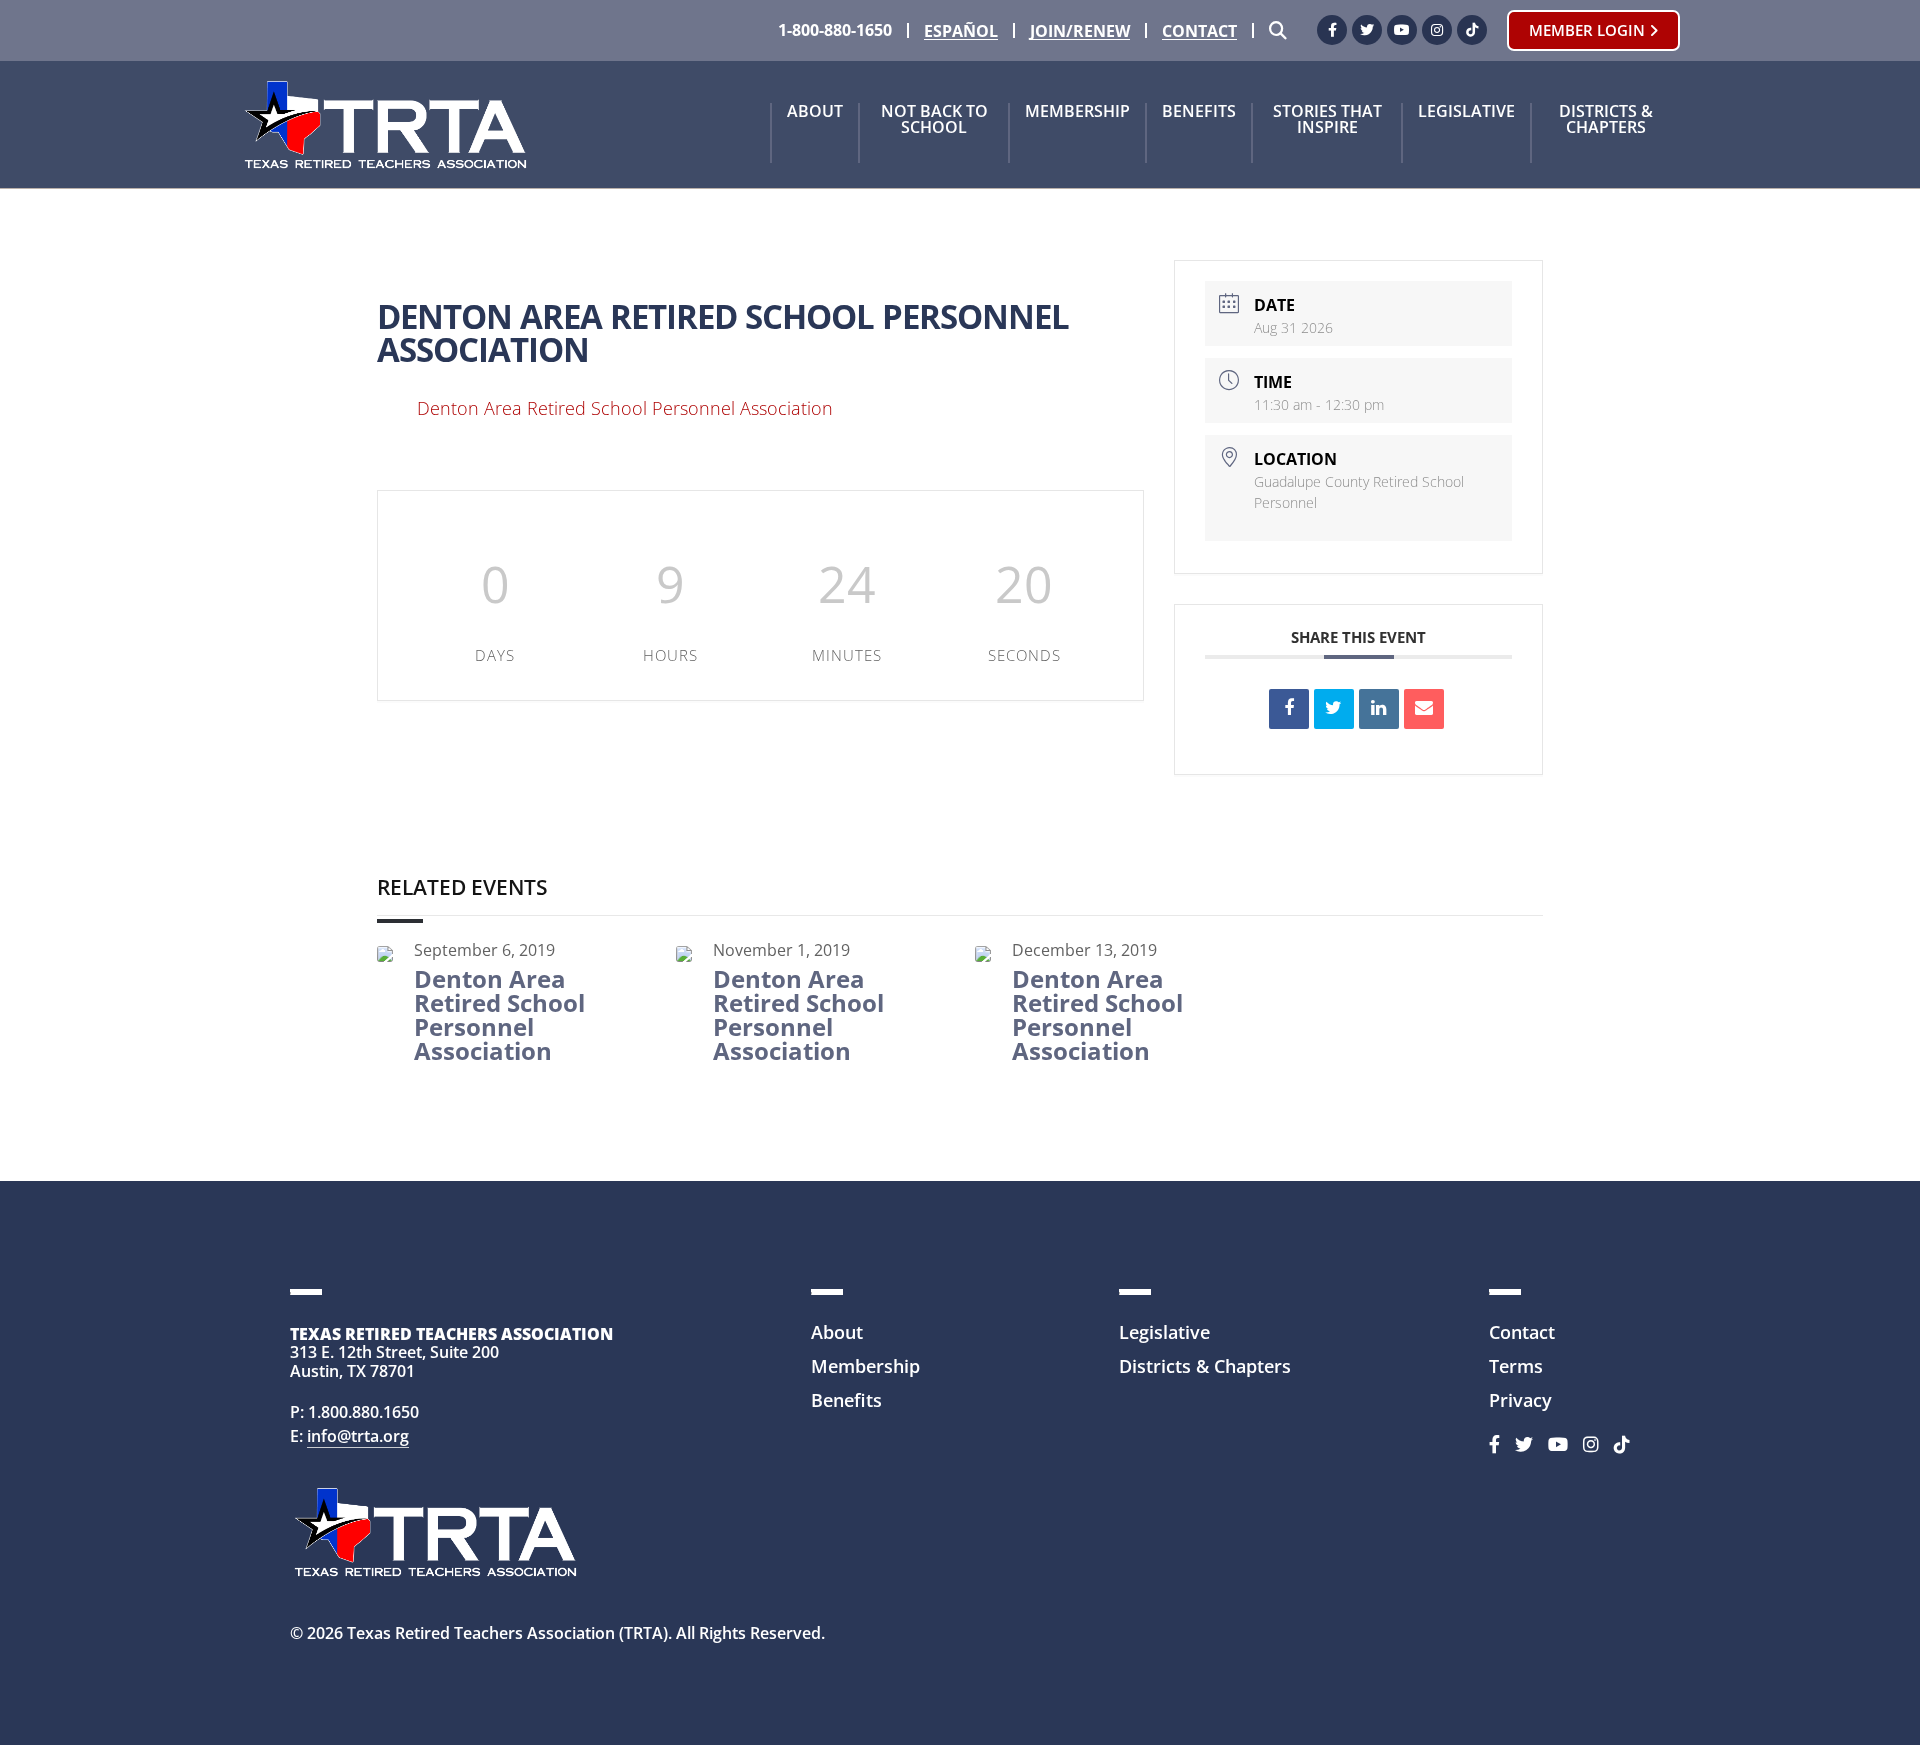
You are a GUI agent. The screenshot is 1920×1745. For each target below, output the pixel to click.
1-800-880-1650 (835, 30)
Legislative (1466, 112)
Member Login (1589, 30)
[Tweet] (1334, 709)
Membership (1077, 112)
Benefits (1199, 112)
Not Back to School (934, 120)
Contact (1199, 31)
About (815, 112)
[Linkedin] (1379, 709)
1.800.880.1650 (363, 1412)
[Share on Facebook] (1289, 709)
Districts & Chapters (1606, 120)
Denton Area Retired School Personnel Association (625, 408)
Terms (1516, 1366)
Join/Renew (1080, 31)
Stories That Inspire (1327, 120)
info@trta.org (358, 1436)
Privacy (1520, 1400)
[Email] (1424, 709)
